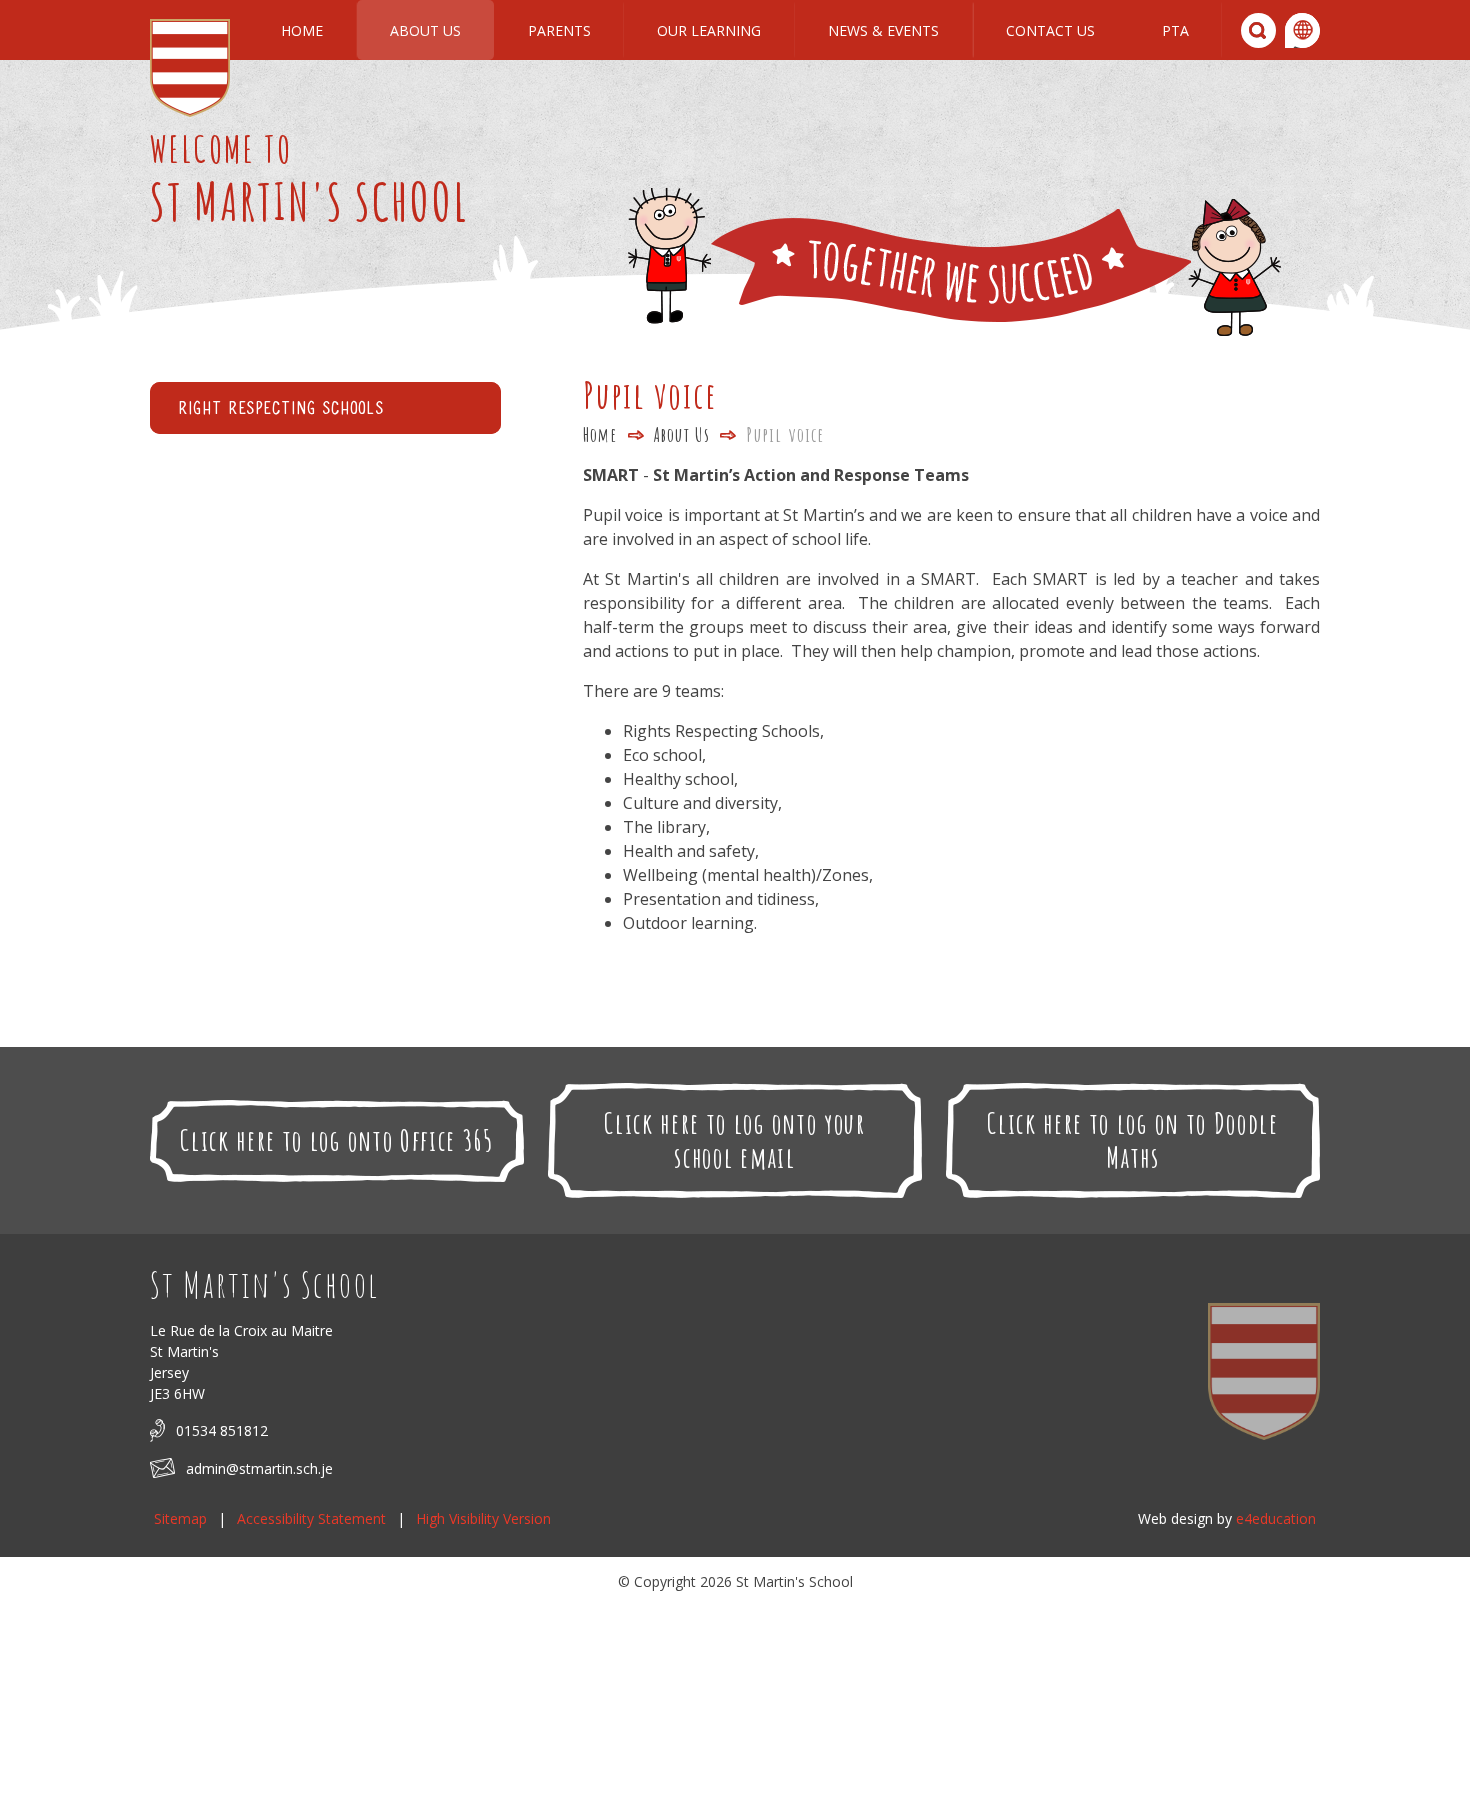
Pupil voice (785, 434)
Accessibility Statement (311, 1518)
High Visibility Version (483, 1518)
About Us (682, 434)
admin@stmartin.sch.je (259, 1468)
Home (600, 434)
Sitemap (180, 1518)
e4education (1276, 1518)
